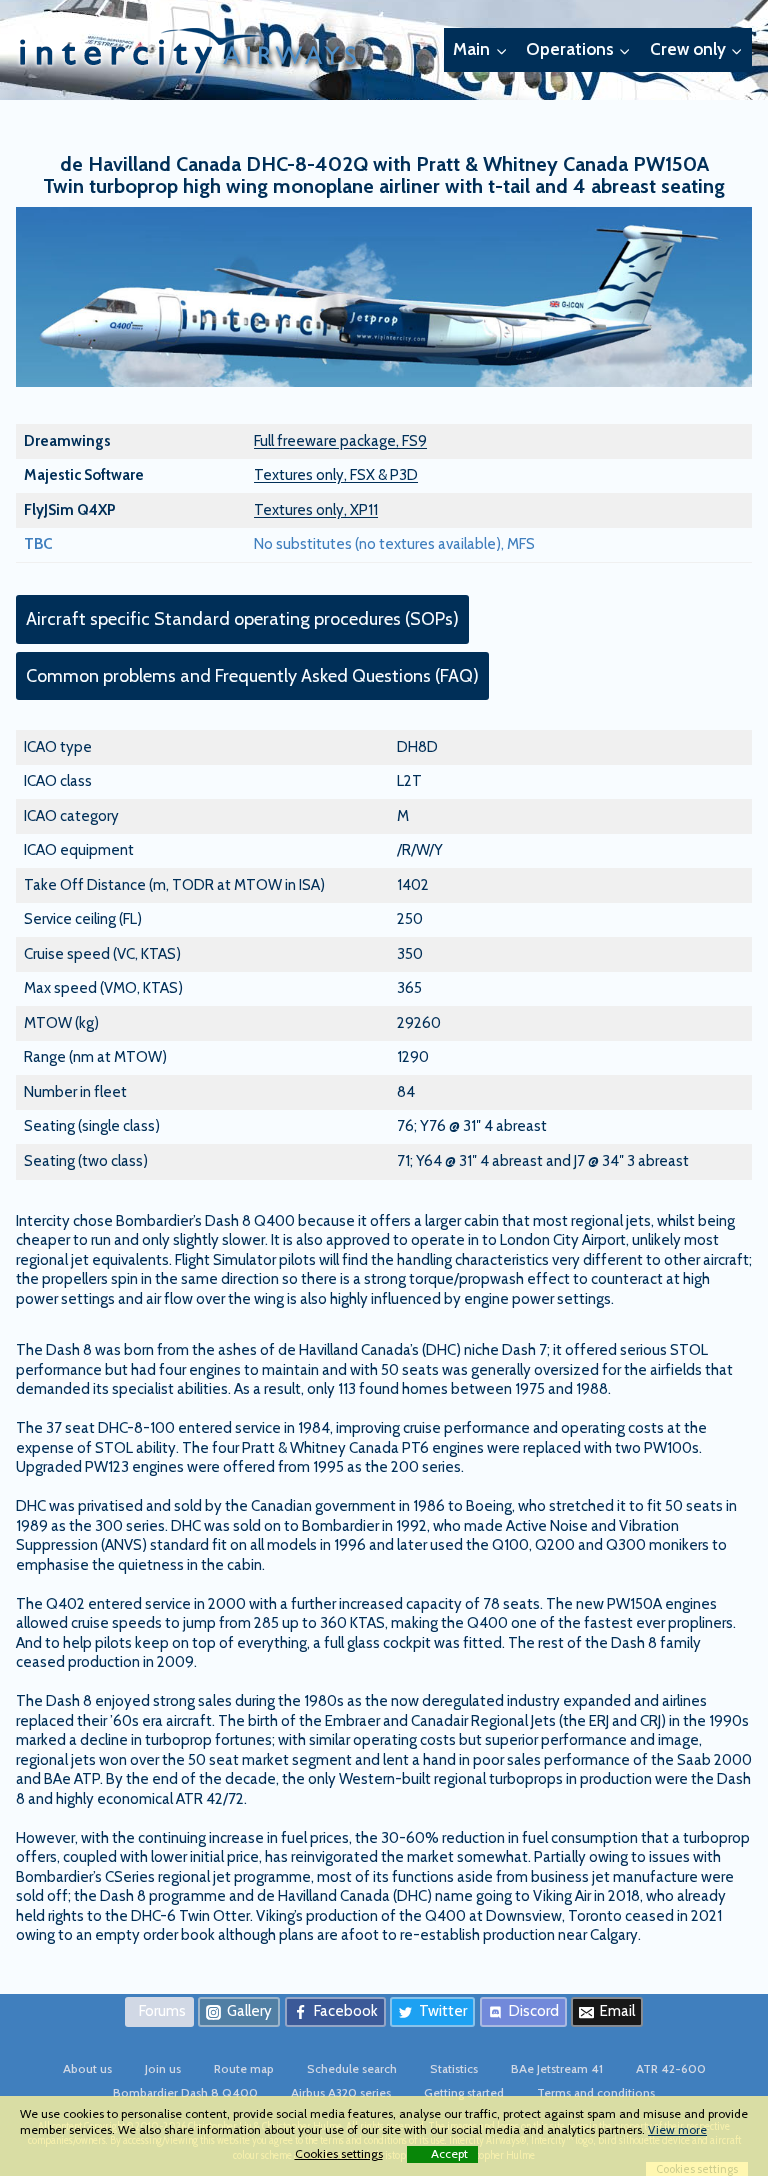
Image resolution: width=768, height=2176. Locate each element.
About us (87, 2068)
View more (677, 2129)
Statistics (454, 2068)
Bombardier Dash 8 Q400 (185, 2092)
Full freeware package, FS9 (340, 441)
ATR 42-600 (671, 2068)
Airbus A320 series (341, 2092)
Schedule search (352, 2068)
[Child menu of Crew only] (696, 50)
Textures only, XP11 (316, 510)
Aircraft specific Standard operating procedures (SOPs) (242, 619)
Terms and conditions (596, 2092)
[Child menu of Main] (480, 50)
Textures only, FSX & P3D (336, 475)
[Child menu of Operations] (579, 50)
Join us (163, 2068)
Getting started (464, 2092)
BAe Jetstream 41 (557, 2068)
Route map (244, 2068)
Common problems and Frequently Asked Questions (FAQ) (252, 676)
